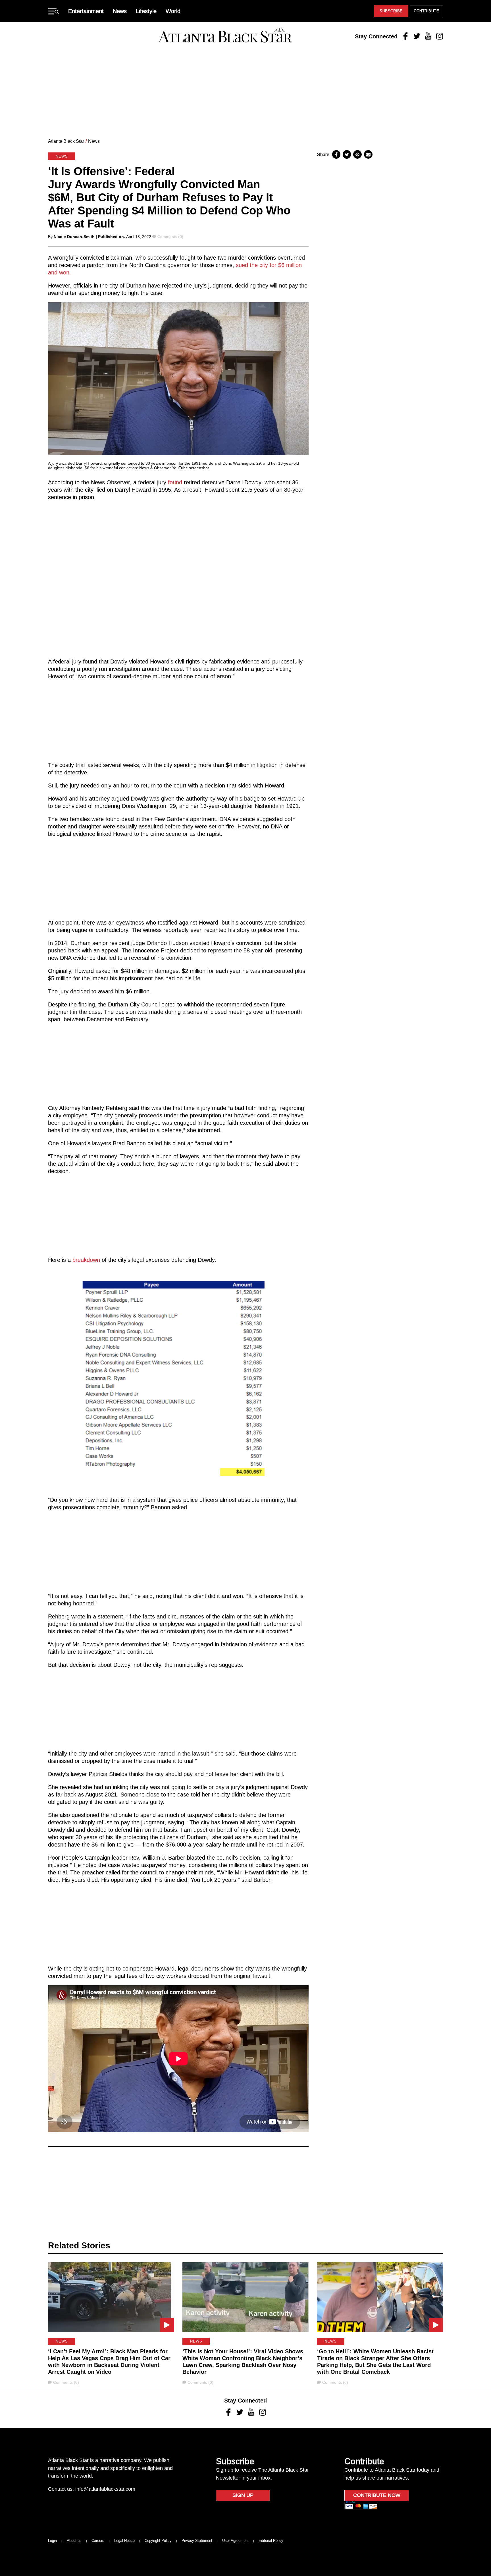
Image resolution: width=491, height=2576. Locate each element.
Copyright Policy (158, 2541)
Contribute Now (377, 2495)
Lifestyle (146, 11)
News (120, 11)
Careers (98, 2541)
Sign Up (243, 2495)
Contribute (426, 11)
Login (52, 2541)
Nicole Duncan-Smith (74, 237)
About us (74, 2541)
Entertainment (86, 11)
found (175, 482)
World (173, 11)
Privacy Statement (197, 2541)
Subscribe (391, 11)
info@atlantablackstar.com (105, 2489)
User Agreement (235, 2541)
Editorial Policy (271, 2541)
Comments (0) (170, 237)
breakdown (86, 1260)
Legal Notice (124, 2541)
